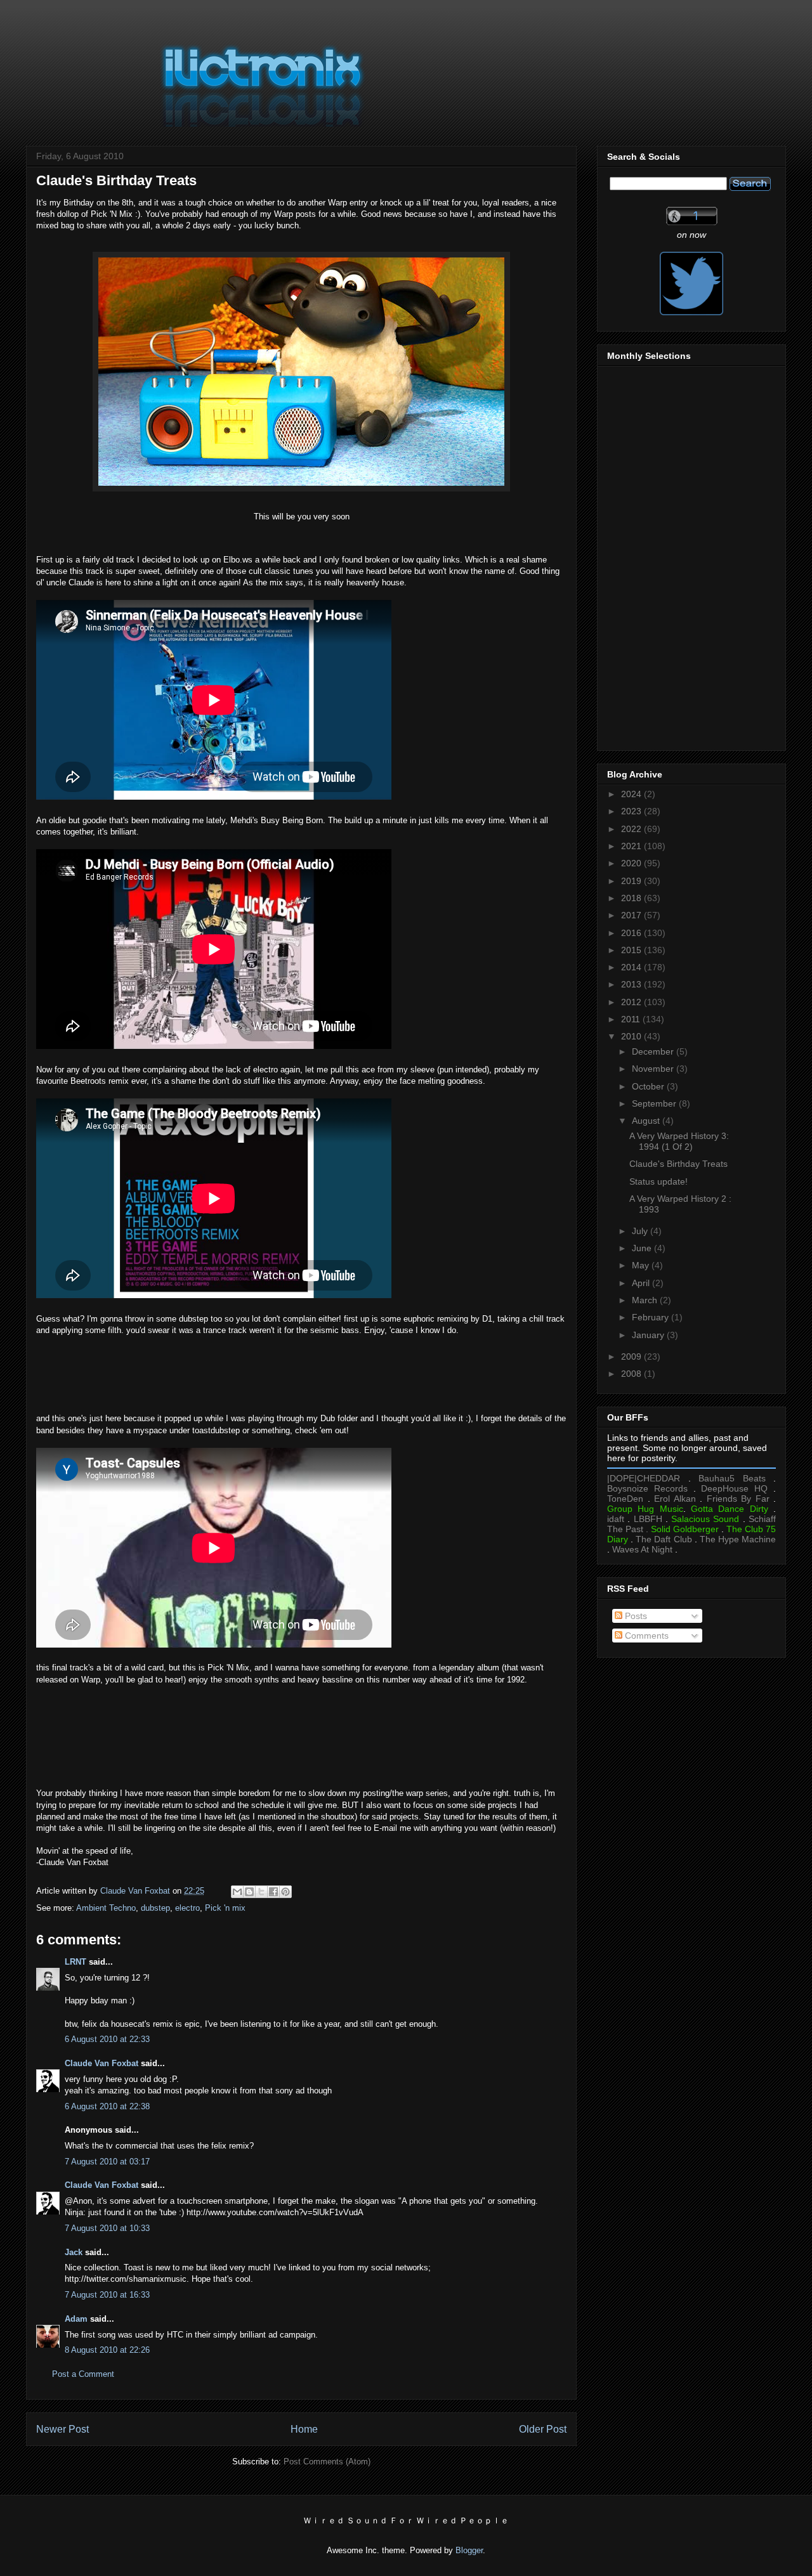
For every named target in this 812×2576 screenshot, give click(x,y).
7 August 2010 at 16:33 (107, 2295)
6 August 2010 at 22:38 (107, 2106)
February (652, 1317)
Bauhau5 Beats (732, 1478)
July (641, 1231)
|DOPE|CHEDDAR (644, 1478)
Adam (76, 2319)
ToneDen (625, 1499)
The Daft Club (664, 1539)
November (654, 1069)
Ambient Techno (106, 1908)
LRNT (75, 1962)
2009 (632, 1356)
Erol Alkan (675, 1499)
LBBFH (648, 1519)
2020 (632, 863)
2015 (632, 950)
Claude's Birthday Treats (678, 1164)
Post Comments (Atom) (327, 2462)
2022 (632, 829)
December (654, 1051)
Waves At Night (642, 1549)
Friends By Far (738, 1499)
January (649, 1335)
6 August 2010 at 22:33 (107, 2039)
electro (187, 1908)
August (647, 1121)
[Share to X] (261, 1892)
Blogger (469, 2550)
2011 (632, 1019)
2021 (632, 846)
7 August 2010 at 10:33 (107, 2228)
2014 (632, 967)
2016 (632, 933)
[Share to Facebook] (273, 1892)
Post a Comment (83, 2374)
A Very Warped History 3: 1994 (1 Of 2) (679, 1141)
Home (304, 2429)
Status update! (658, 1181)
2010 (632, 1036)
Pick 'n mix (225, 1908)
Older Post (543, 2429)
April (642, 1283)
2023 (632, 811)
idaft (616, 1519)
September (655, 1103)
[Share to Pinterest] (285, 1892)
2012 (632, 1002)
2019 (632, 881)
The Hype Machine (738, 1539)
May (642, 1265)
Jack (74, 2252)
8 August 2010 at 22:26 (107, 2350)
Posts (635, 1616)
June (643, 1248)
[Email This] (237, 1892)
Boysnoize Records (647, 1488)
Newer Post (62, 2429)
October (649, 1086)
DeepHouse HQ (734, 1488)
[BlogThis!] (249, 1892)
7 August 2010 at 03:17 (107, 2162)
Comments (645, 1636)
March (646, 1300)
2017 (632, 915)
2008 (632, 1374)
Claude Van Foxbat (101, 2063)
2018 (632, 898)
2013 (632, 984)
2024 (632, 794)
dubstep (155, 1908)
